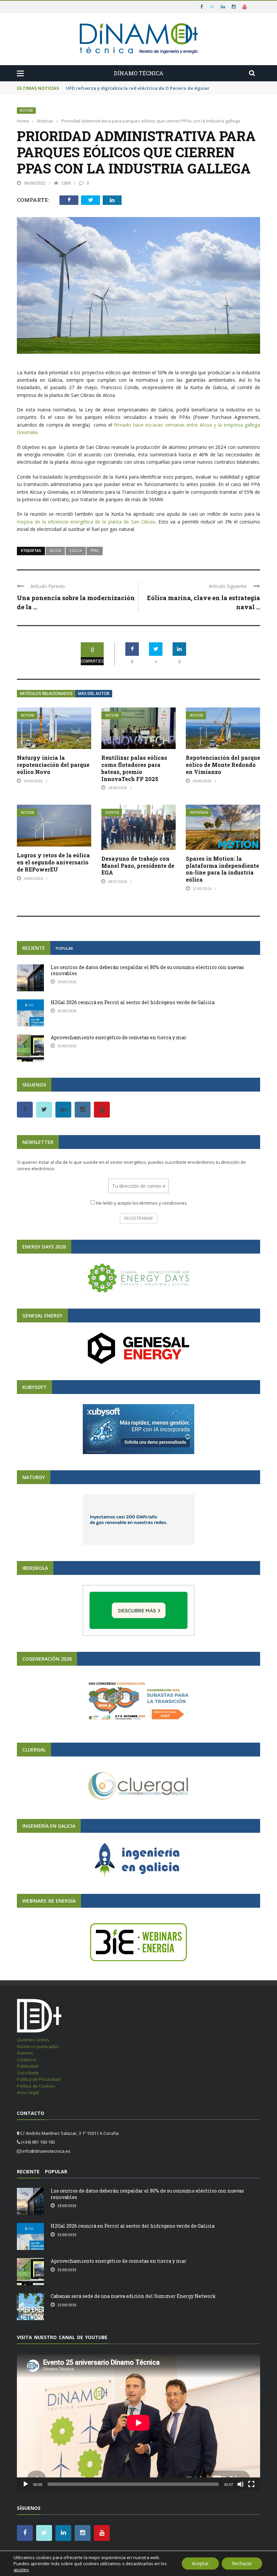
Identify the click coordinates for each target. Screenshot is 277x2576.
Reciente (34, 948)
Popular (64, 948)
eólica (76, 551)
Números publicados (38, 2046)
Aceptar (200, 2563)
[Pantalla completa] (251, 2484)
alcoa (55, 551)
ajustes (21, 2570)
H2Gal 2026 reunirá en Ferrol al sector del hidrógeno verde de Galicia (133, 1002)
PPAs (95, 551)
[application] (138, 2423)
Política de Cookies (36, 2086)
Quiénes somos (33, 2040)
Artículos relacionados (46, 693)
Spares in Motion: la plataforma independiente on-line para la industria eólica (222, 869)
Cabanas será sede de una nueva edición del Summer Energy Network (133, 2296)
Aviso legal (28, 2092)
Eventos (112, 813)
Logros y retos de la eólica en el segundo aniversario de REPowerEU (53, 862)
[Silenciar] (241, 2484)
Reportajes (199, 813)
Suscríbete (28, 2073)
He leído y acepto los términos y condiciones (141, 1203)
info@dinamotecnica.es (46, 2151)
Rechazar (242, 2563)
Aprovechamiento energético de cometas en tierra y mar (119, 1037)
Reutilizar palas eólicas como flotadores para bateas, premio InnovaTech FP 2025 (134, 768)
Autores (25, 2053)
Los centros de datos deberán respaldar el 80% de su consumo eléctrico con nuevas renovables (147, 970)
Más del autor (94, 693)
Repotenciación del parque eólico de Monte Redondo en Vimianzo (223, 765)
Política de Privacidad (39, 2079)
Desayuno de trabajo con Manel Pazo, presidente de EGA (138, 866)
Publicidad (28, 2066)
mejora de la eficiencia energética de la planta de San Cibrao (86, 522)
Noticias (26, 111)
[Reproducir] (26, 2484)
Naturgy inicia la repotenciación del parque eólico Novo (53, 765)
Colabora (26, 2060)
